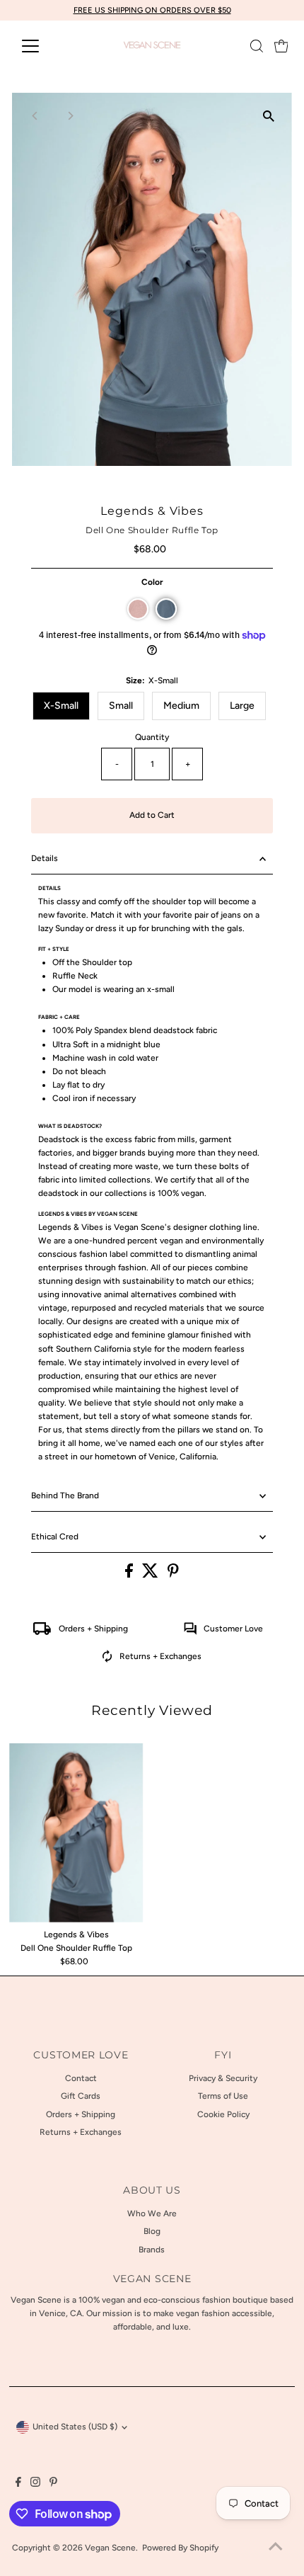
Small (121, 706)
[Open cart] (281, 46)
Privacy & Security (223, 2078)
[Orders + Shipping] (42, 1632)
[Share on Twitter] (151, 1575)
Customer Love (233, 1629)
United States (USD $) (75, 2427)
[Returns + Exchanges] (107, 1660)
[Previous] (35, 116)
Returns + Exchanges (160, 1656)
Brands (152, 2250)
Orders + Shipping (93, 1629)
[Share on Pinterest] (173, 1575)
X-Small (61, 706)
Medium (181, 706)
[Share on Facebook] (130, 1575)
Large (242, 706)
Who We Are (152, 2213)
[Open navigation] (46, 46)
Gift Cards (81, 2096)
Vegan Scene (110, 2548)
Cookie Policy (223, 2114)
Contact (81, 2078)
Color (152, 582)
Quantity (152, 737)
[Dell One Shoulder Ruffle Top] (76, 1833)
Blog (152, 2231)
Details (45, 858)
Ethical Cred (55, 1537)
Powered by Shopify (180, 2548)
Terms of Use (223, 2096)
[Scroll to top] (276, 2548)
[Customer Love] (190, 1632)
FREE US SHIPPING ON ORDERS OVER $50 (152, 10)
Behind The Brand (65, 1495)
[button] (138, 609)
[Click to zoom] (269, 116)
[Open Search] (257, 46)
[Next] (70, 116)
